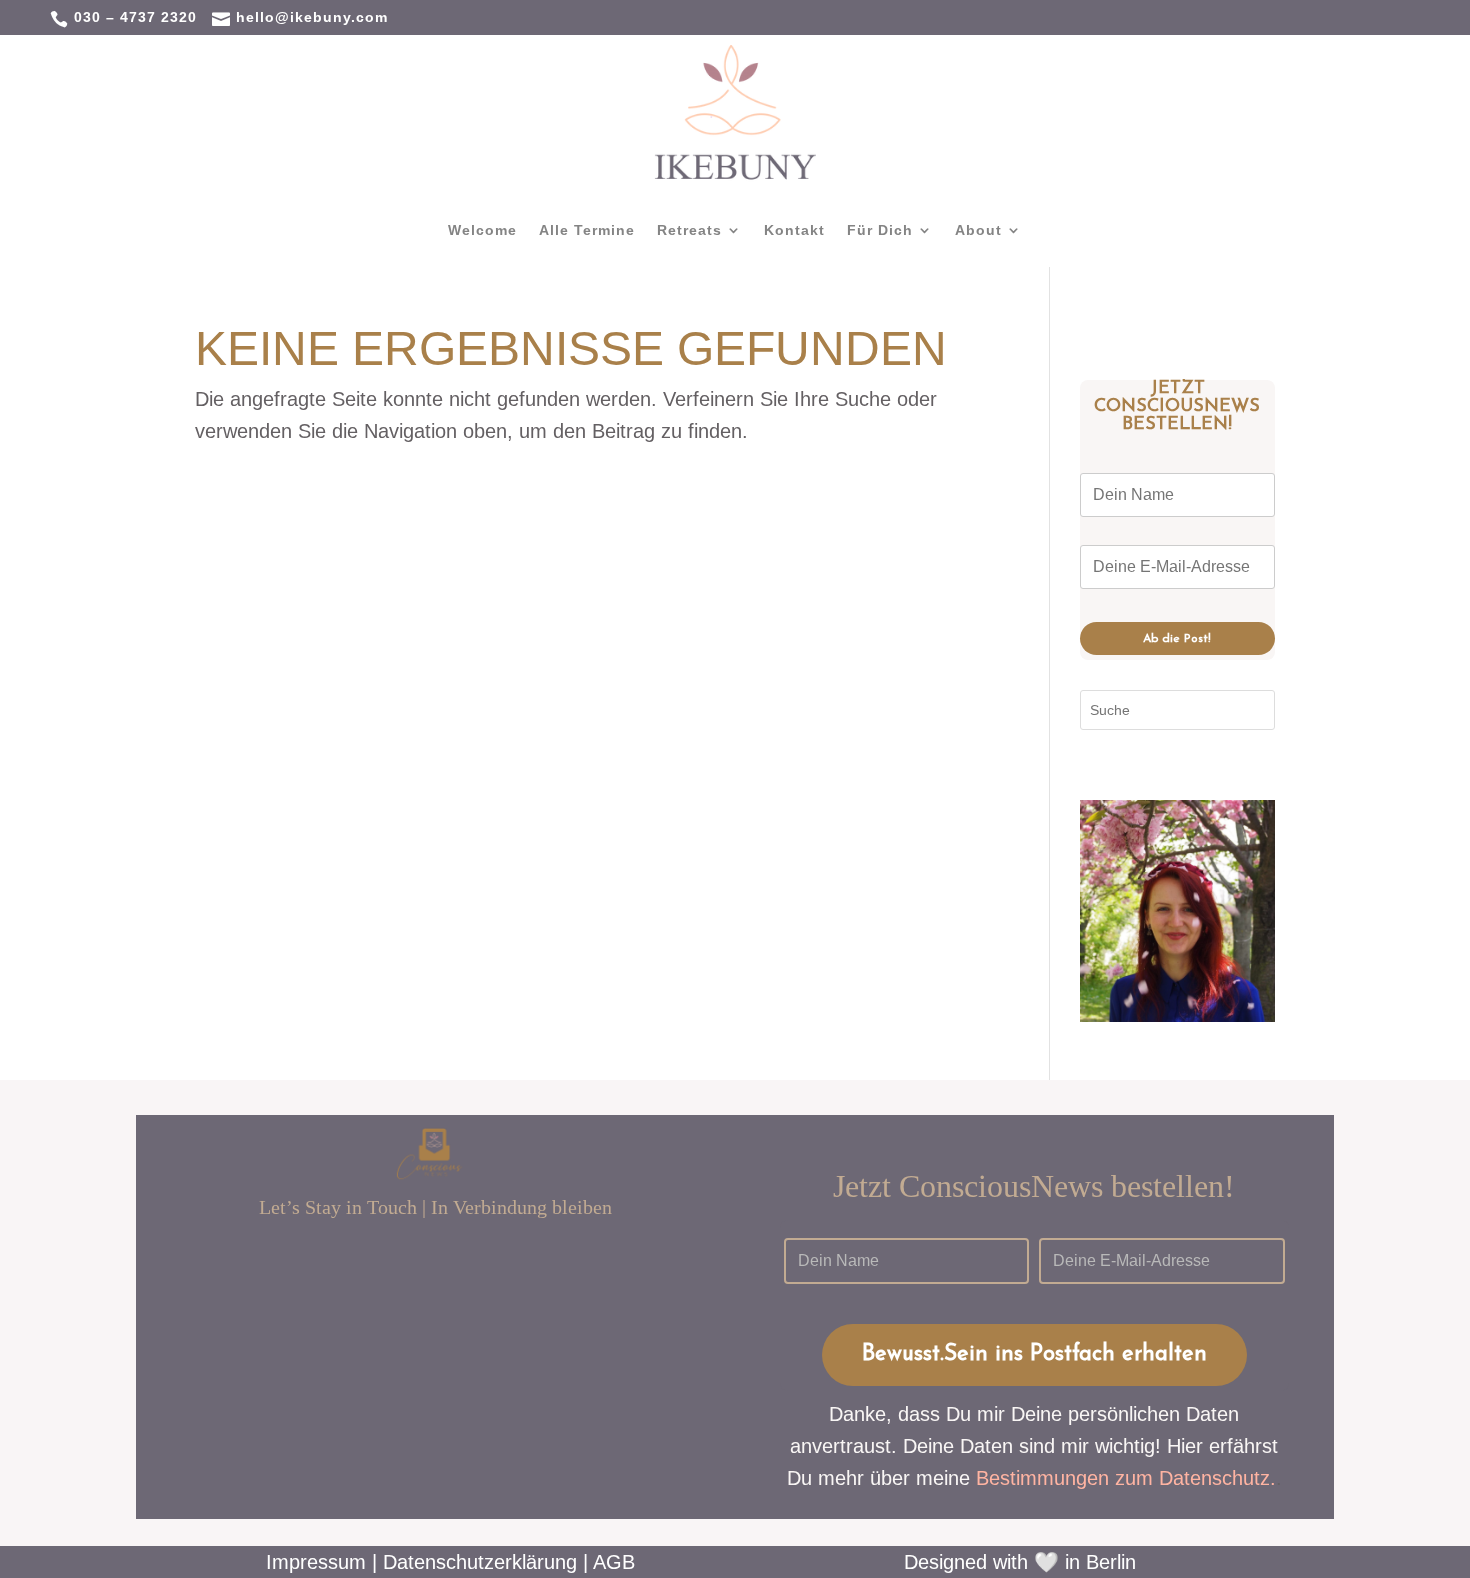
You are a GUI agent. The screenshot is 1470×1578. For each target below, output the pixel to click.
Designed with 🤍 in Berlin (1020, 1562)
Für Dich (880, 230)
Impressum (316, 1562)
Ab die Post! (1177, 639)
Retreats (689, 230)
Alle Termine (587, 230)
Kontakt (794, 230)
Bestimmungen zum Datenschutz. (1126, 1478)
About (978, 230)
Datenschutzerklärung (480, 1562)
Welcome (482, 230)
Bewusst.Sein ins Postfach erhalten (1034, 1354)
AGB (614, 1562)
